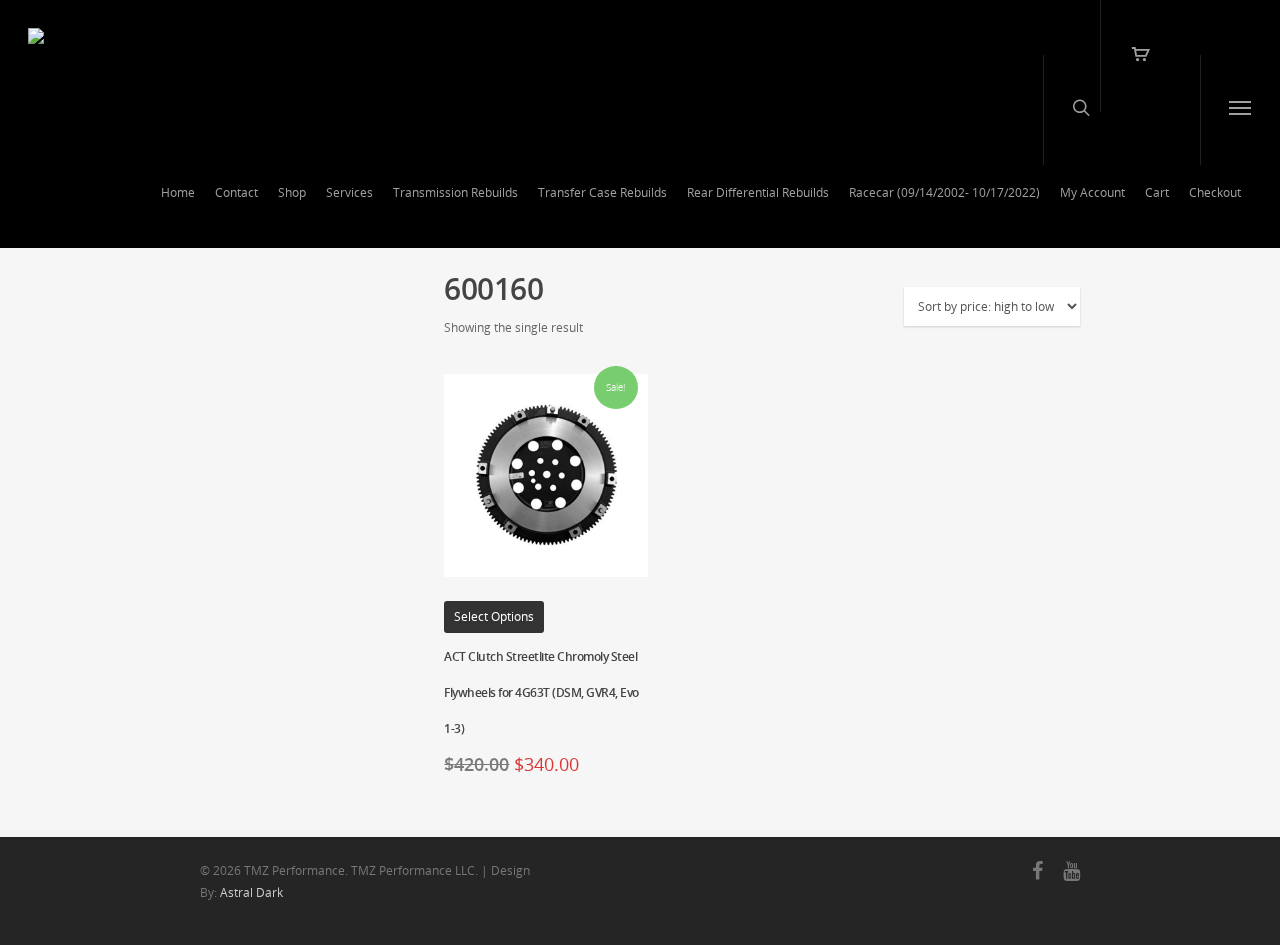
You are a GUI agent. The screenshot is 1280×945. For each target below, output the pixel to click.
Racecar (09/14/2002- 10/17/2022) (944, 192)
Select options (494, 616)
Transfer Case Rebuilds (602, 192)
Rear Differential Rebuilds (758, 192)
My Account (1092, 192)
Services (349, 192)
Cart (1157, 192)
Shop (292, 192)
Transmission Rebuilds (455, 192)
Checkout (1215, 192)
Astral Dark (251, 892)
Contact (236, 192)
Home (178, 192)
